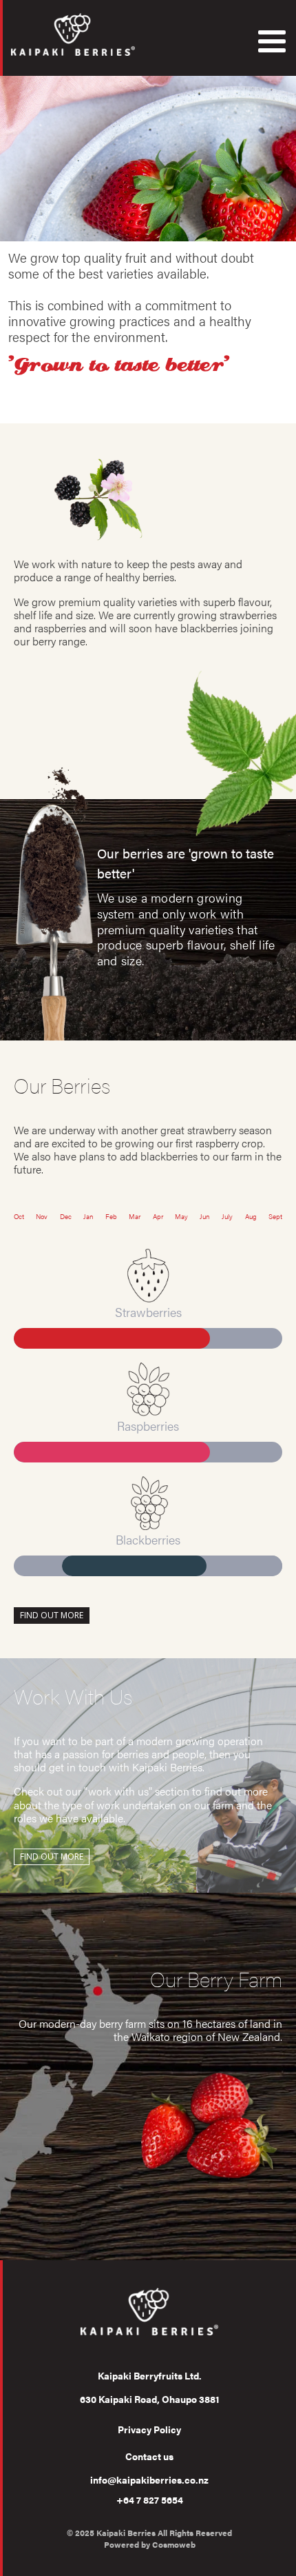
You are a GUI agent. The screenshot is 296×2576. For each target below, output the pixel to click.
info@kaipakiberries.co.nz (149, 2479)
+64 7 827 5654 (150, 2499)
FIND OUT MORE (52, 1615)
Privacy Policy (149, 2429)
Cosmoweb (174, 2544)
